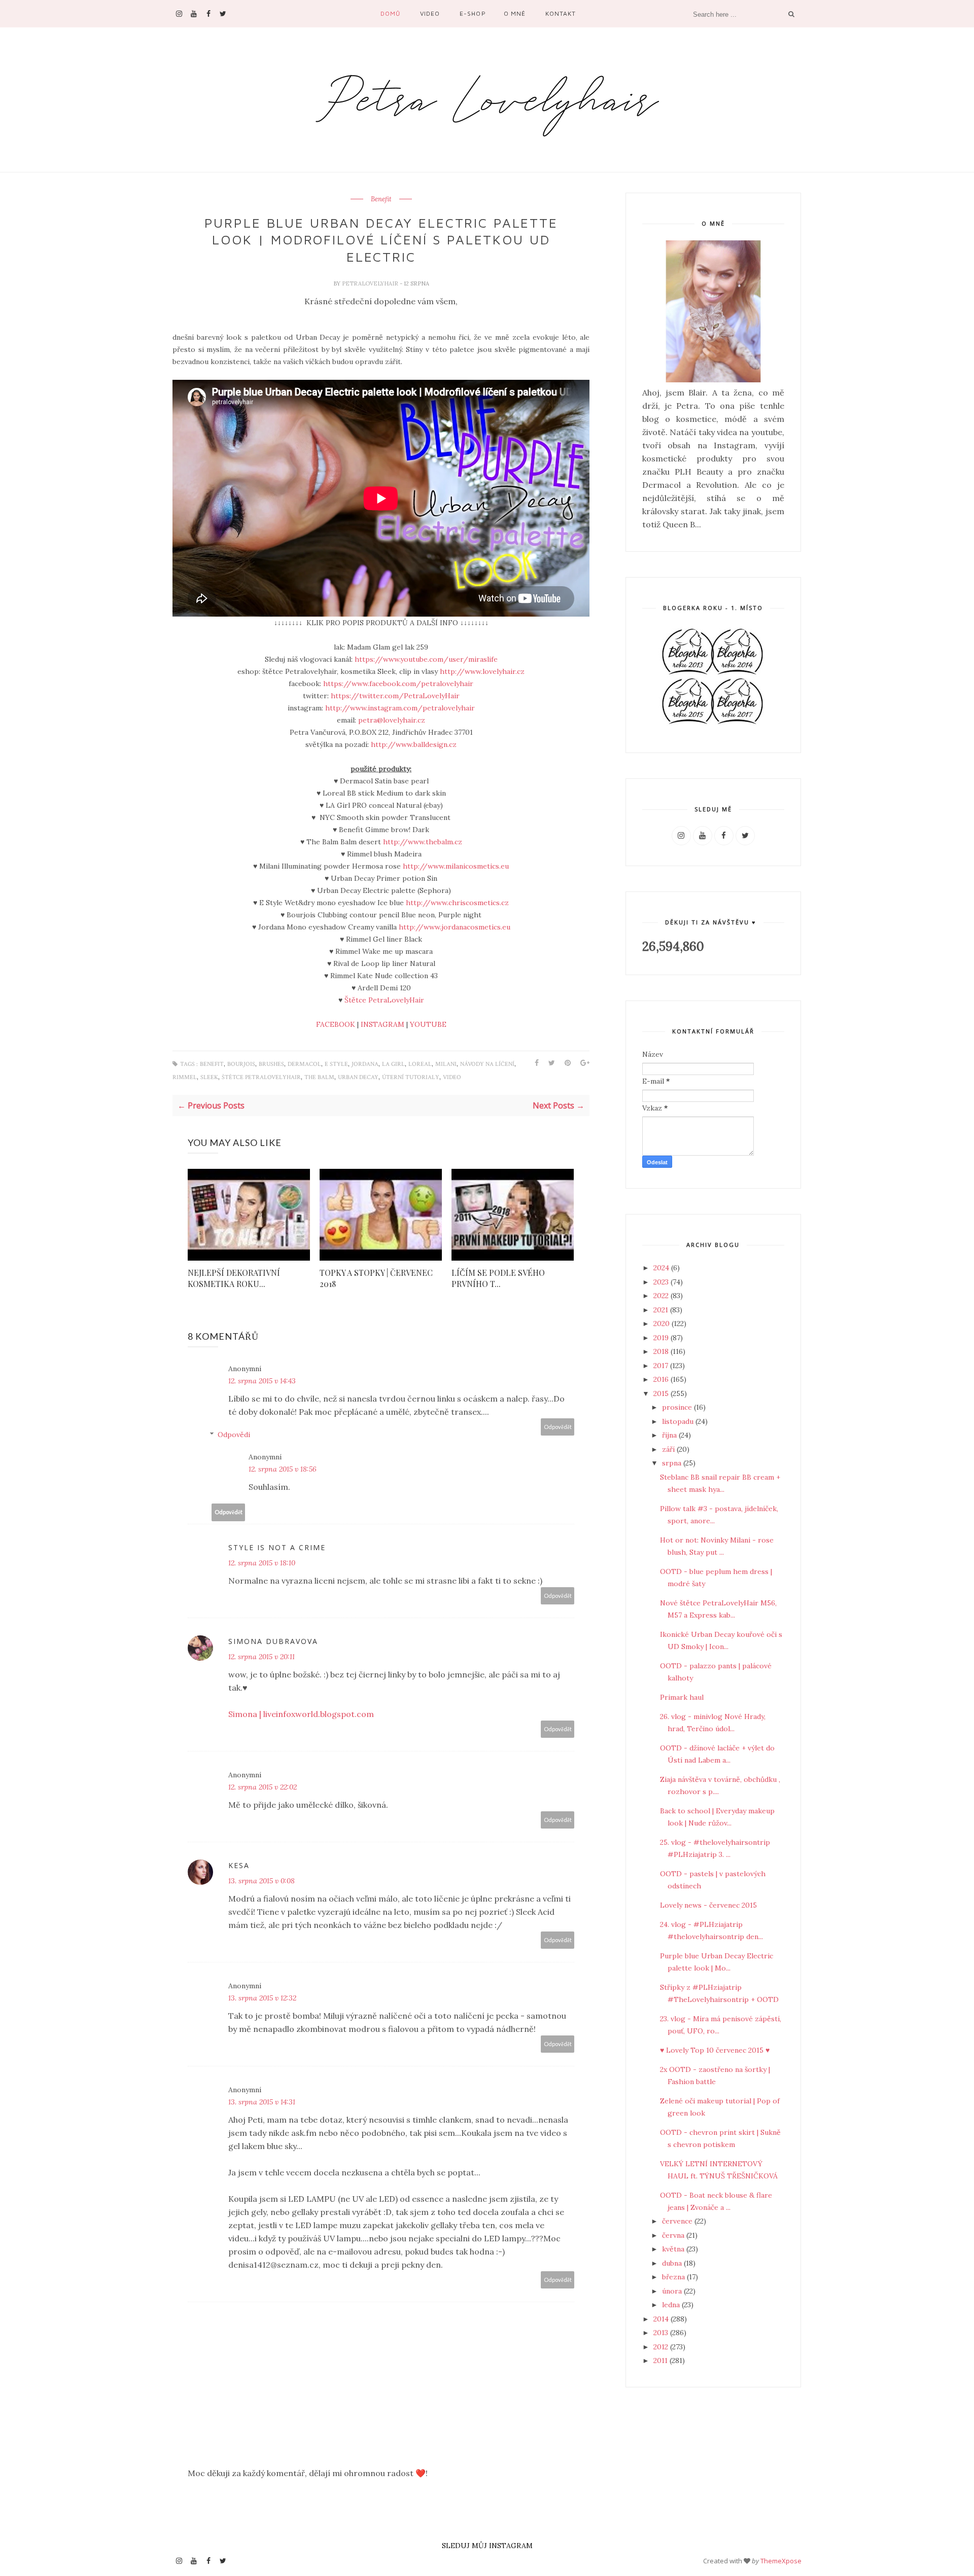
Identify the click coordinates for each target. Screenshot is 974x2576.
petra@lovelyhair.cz (392, 720)
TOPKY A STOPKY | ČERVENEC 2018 (376, 1278)
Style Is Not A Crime (277, 1547)
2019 (662, 1338)
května (674, 2249)
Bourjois (241, 1064)
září (669, 1449)
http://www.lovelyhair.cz (482, 671)
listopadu (679, 1421)
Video (430, 13)
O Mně (515, 13)
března (674, 2277)
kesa (239, 1865)
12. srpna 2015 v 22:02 (263, 1787)
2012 (662, 2347)
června (674, 2235)
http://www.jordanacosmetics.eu (455, 927)
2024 (662, 1268)
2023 (662, 1282)
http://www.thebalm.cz (423, 842)
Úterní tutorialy (411, 1077)
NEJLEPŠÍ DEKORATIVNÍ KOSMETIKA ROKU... (234, 1278)
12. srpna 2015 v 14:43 (262, 1381)
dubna (673, 2263)
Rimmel (185, 1077)
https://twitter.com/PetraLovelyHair (395, 696)
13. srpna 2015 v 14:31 (262, 2102)
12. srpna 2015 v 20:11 (262, 1657)
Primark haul (682, 1697)
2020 (663, 1323)
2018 (662, 1351)
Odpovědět (558, 1427)
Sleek (209, 1077)
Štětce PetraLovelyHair (384, 1000)
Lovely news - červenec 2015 (708, 1905)
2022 (662, 1296)
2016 (662, 1379)
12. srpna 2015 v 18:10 (262, 1563)
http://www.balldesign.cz (414, 744)
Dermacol (304, 1064)
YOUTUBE (428, 1024)
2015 (662, 1393)
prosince (678, 1407)
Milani (446, 1064)
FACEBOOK (336, 1024)
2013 (662, 2333)
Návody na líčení (487, 1064)
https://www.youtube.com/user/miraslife (426, 659)
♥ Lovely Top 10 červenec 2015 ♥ (715, 2050)
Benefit (381, 199)
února (673, 2291)
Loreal (420, 1064)
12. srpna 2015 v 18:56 (283, 1469)
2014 (662, 2319)
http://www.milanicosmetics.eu (456, 866)
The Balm (319, 1077)
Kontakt (561, 13)
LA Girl (393, 1064)
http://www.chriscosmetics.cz (457, 903)
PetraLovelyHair (371, 283)
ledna (672, 2305)
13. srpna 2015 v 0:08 (262, 1881)
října (670, 1435)
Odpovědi (234, 1435)
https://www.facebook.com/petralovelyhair (398, 684)
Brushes (271, 1064)
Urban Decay (358, 1077)
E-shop (473, 13)
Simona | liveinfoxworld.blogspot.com (301, 1714)
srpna (673, 1463)
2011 (662, 2360)
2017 (662, 1366)
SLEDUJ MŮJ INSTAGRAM (487, 2546)
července (678, 2221)
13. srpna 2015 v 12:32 (262, 1998)
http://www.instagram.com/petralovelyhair (400, 708)
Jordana (365, 1064)
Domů (390, 13)
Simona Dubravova (273, 1641)
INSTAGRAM (382, 1024)
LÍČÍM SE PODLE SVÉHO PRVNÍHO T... (498, 1278)
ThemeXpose (781, 2561)
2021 (662, 1310)
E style (336, 1064)
